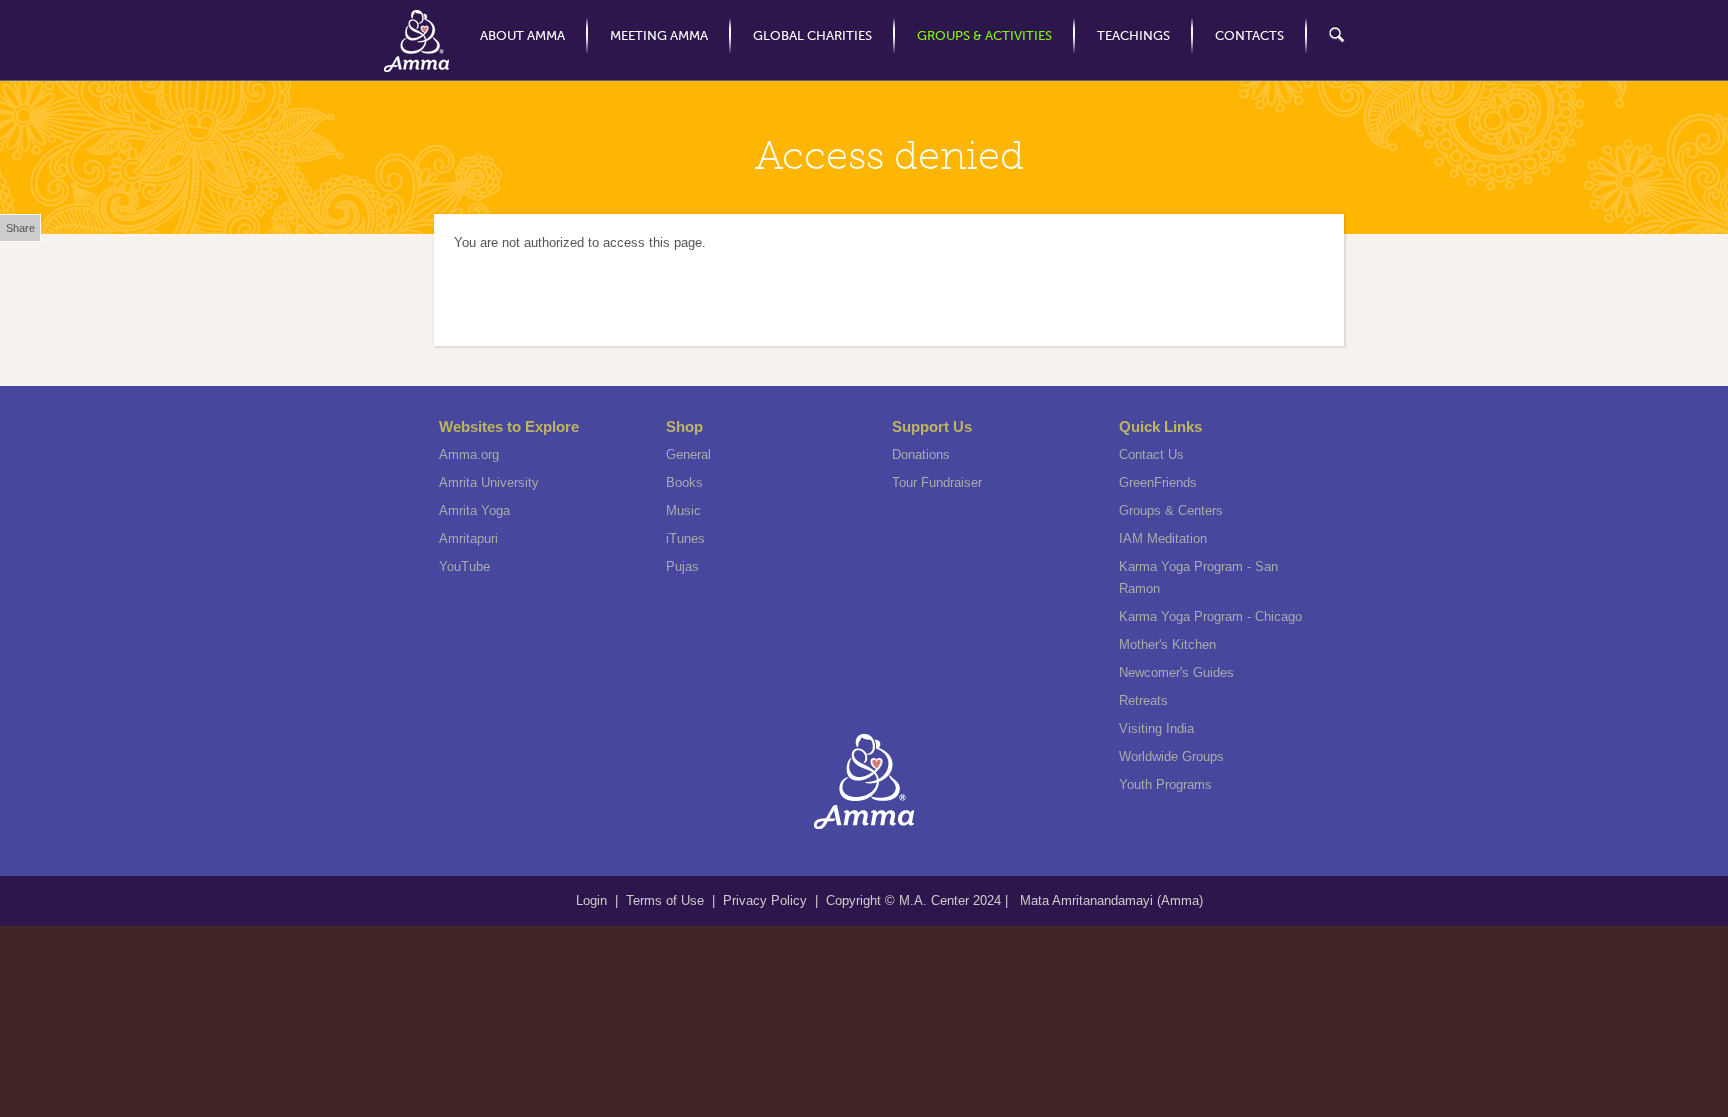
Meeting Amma (659, 35)
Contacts (1249, 35)
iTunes (685, 538)
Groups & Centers (1171, 510)
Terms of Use (667, 900)
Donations (921, 454)
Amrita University (489, 482)
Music (683, 510)
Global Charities (812, 35)
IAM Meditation (1163, 538)
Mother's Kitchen (1167, 644)
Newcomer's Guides (1176, 672)
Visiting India (1156, 728)
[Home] (416, 41)
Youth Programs (1165, 784)
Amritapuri (468, 538)
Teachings (1133, 35)
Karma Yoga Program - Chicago (1210, 616)
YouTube (464, 566)
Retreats (1143, 700)
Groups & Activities (984, 35)
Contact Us (1151, 454)
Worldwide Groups (1171, 756)
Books (684, 482)
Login (593, 900)
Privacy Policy (765, 900)
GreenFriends (1158, 482)
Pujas (682, 566)
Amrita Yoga (474, 510)
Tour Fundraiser (937, 482)
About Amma (522, 35)
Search (1326, 36)
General (688, 454)
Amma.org (469, 454)
